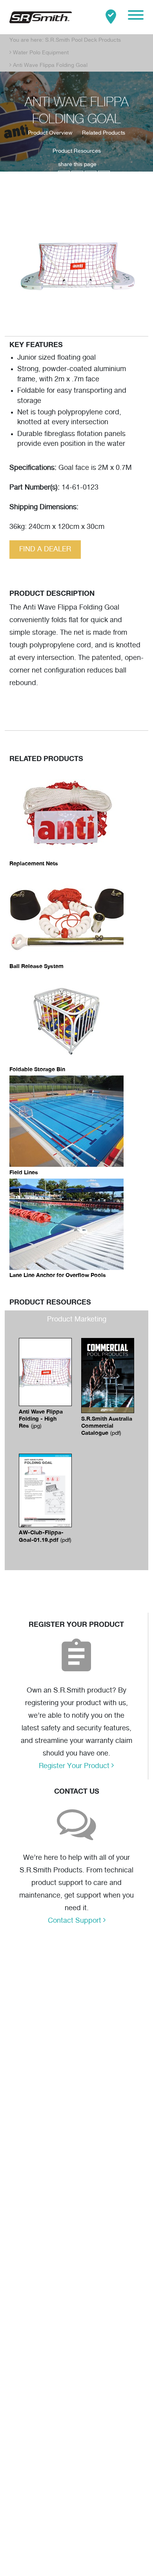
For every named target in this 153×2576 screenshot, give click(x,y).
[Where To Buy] (111, 17)
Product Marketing (77, 1319)
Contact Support (76, 1921)
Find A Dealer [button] (45, 549)
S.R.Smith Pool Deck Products (83, 40)
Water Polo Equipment (41, 53)
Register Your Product (75, 1766)
